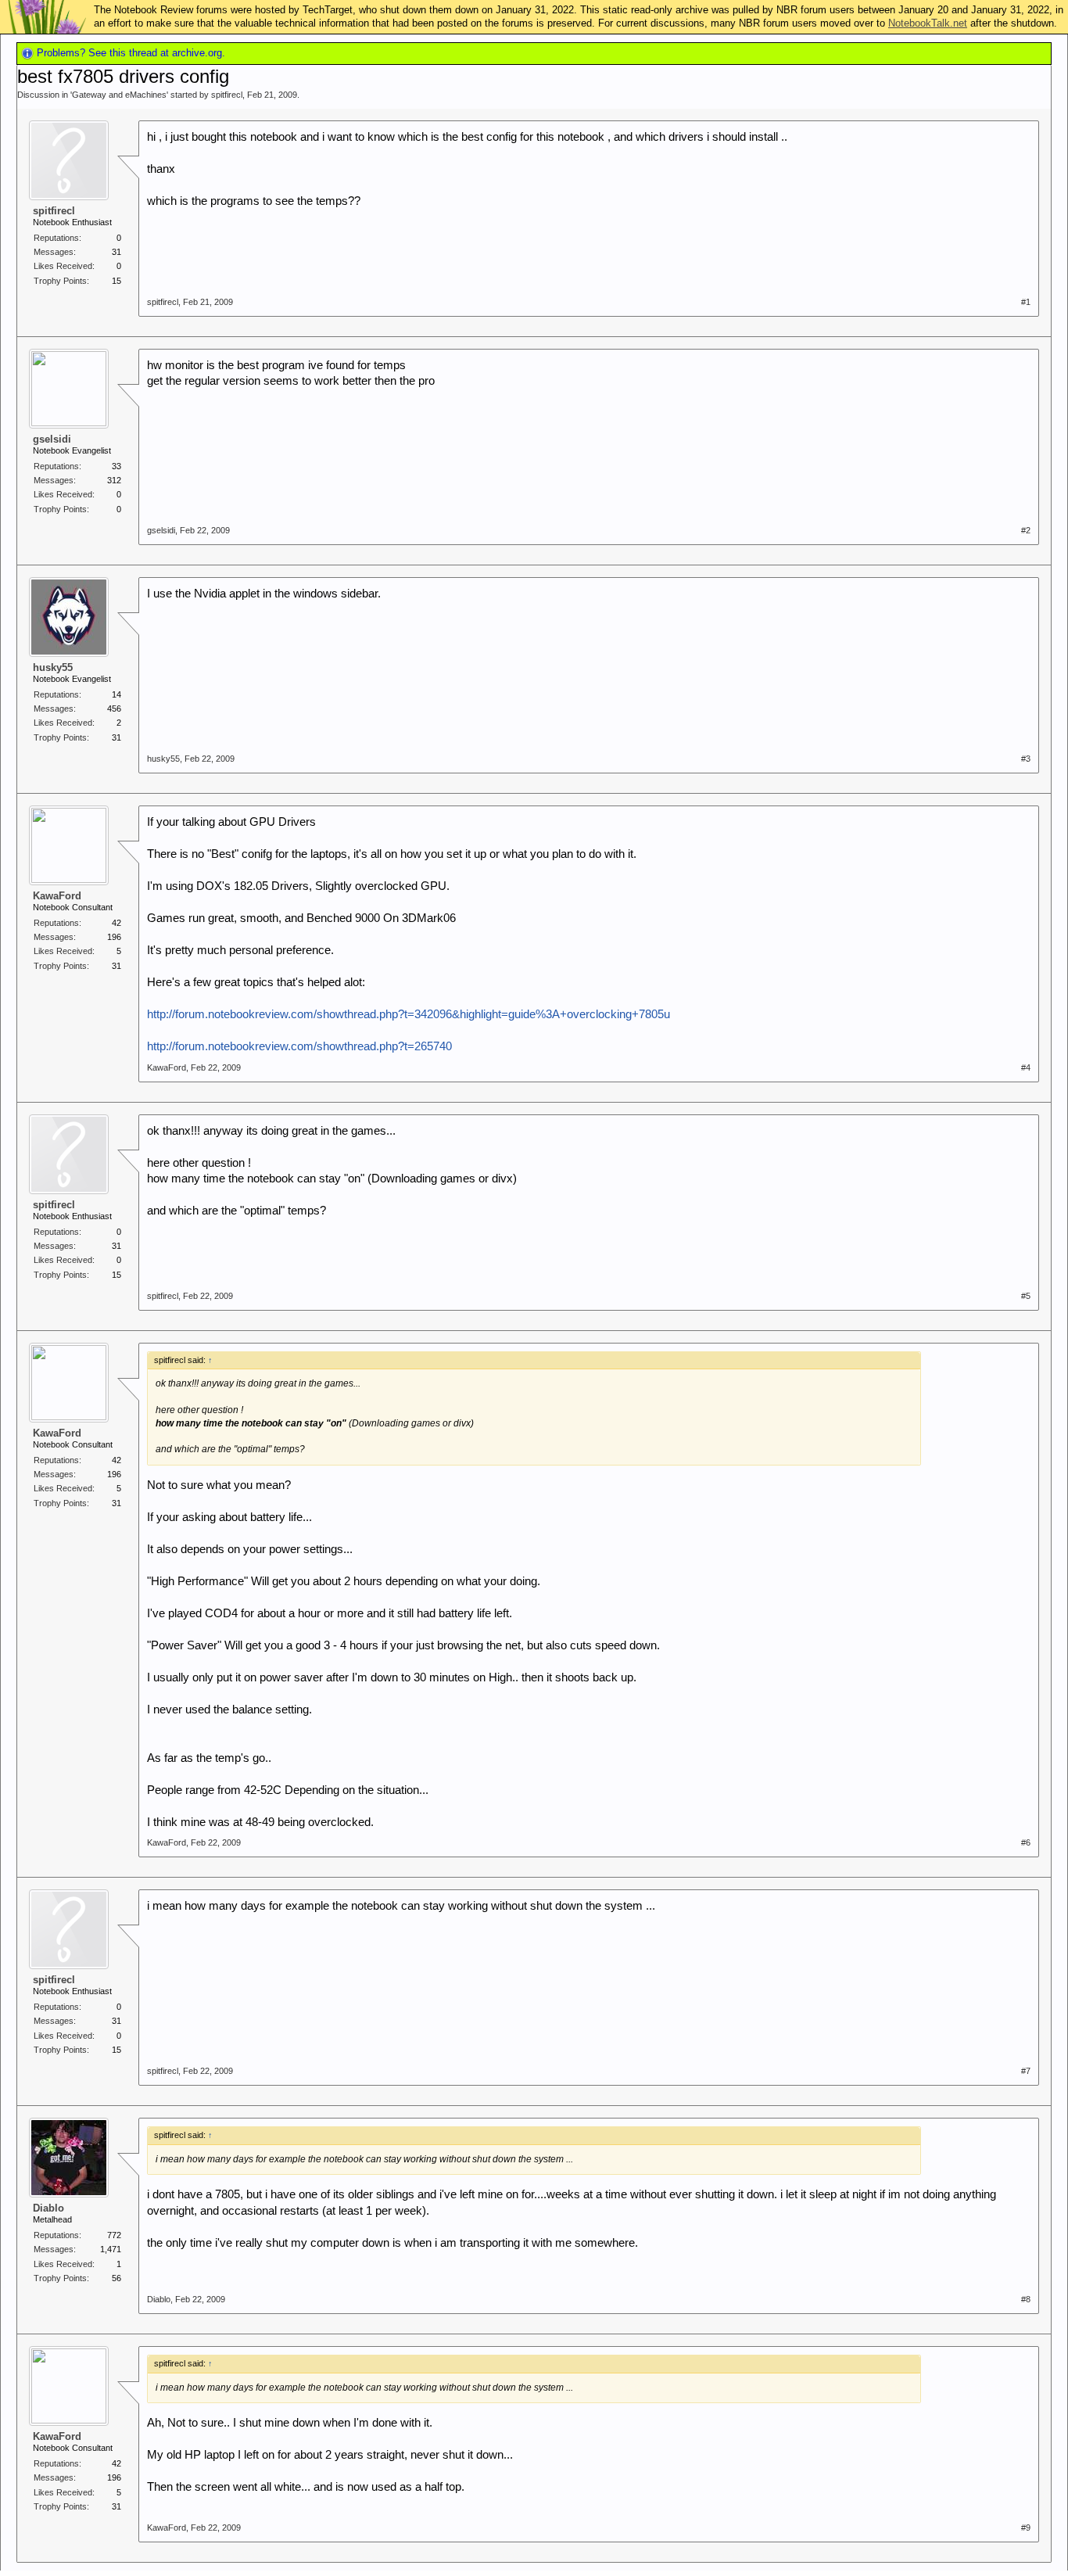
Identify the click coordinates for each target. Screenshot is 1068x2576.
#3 (1026, 759)
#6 (1026, 1842)
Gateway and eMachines (119, 95)
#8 (1026, 2299)
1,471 (111, 2249)
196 (114, 937)
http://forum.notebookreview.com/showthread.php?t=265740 (299, 1046)
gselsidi (52, 439)
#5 (1026, 1296)
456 (114, 709)
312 (114, 480)
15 (116, 281)
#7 (1026, 2071)
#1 (1026, 302)
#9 (1026, 2528)
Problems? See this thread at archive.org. (129, 53)
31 (116, 252)
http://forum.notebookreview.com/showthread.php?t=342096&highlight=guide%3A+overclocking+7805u (409, 1014)
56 (116, 2278)
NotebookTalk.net (928, 23)
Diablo (48, 2208)
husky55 (53, 667)
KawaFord (57, 896)
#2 (1026, 530)
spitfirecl (227, 95)
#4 (1026, 1067)
